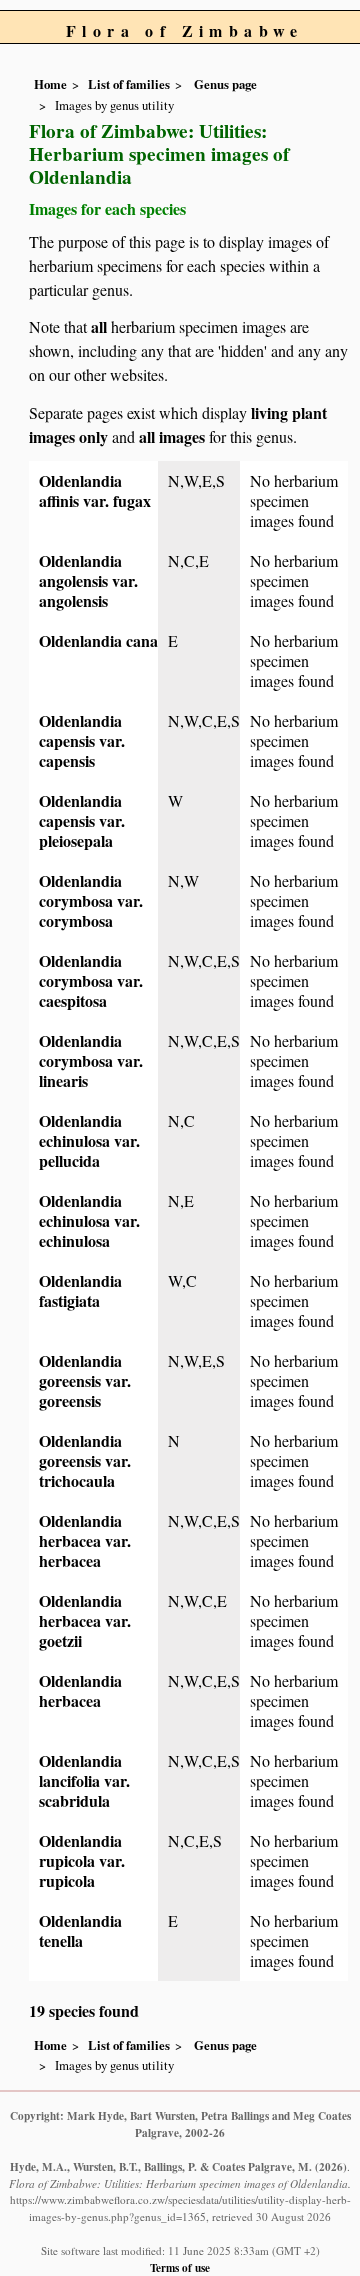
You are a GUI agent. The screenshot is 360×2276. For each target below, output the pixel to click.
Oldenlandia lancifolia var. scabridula (84, 1780)
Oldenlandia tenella (80, 1930)
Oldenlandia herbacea (80, 1690)
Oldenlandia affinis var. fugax (95, 490)
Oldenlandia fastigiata (80, 1290)
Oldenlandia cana (98, 640)
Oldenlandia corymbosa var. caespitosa (91, 980)
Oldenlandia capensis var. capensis (82, 740)
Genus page (225, 84)
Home (50, 84)
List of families (129, 84)
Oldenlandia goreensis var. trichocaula (85, 1460)
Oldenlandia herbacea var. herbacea (85, 1540)
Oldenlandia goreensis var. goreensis (85, 1380)
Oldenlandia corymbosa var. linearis (91, 1060)
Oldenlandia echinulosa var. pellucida (89, 1140)
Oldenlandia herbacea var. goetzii (85, 1620)
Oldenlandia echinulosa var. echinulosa (89, 1220)
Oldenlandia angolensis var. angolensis (88, 580)
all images (172, 436)
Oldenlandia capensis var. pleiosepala (82, 820)
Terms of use (180, 2267)
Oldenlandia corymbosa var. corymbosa (91, 900)
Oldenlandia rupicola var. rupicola (82, 1860)
